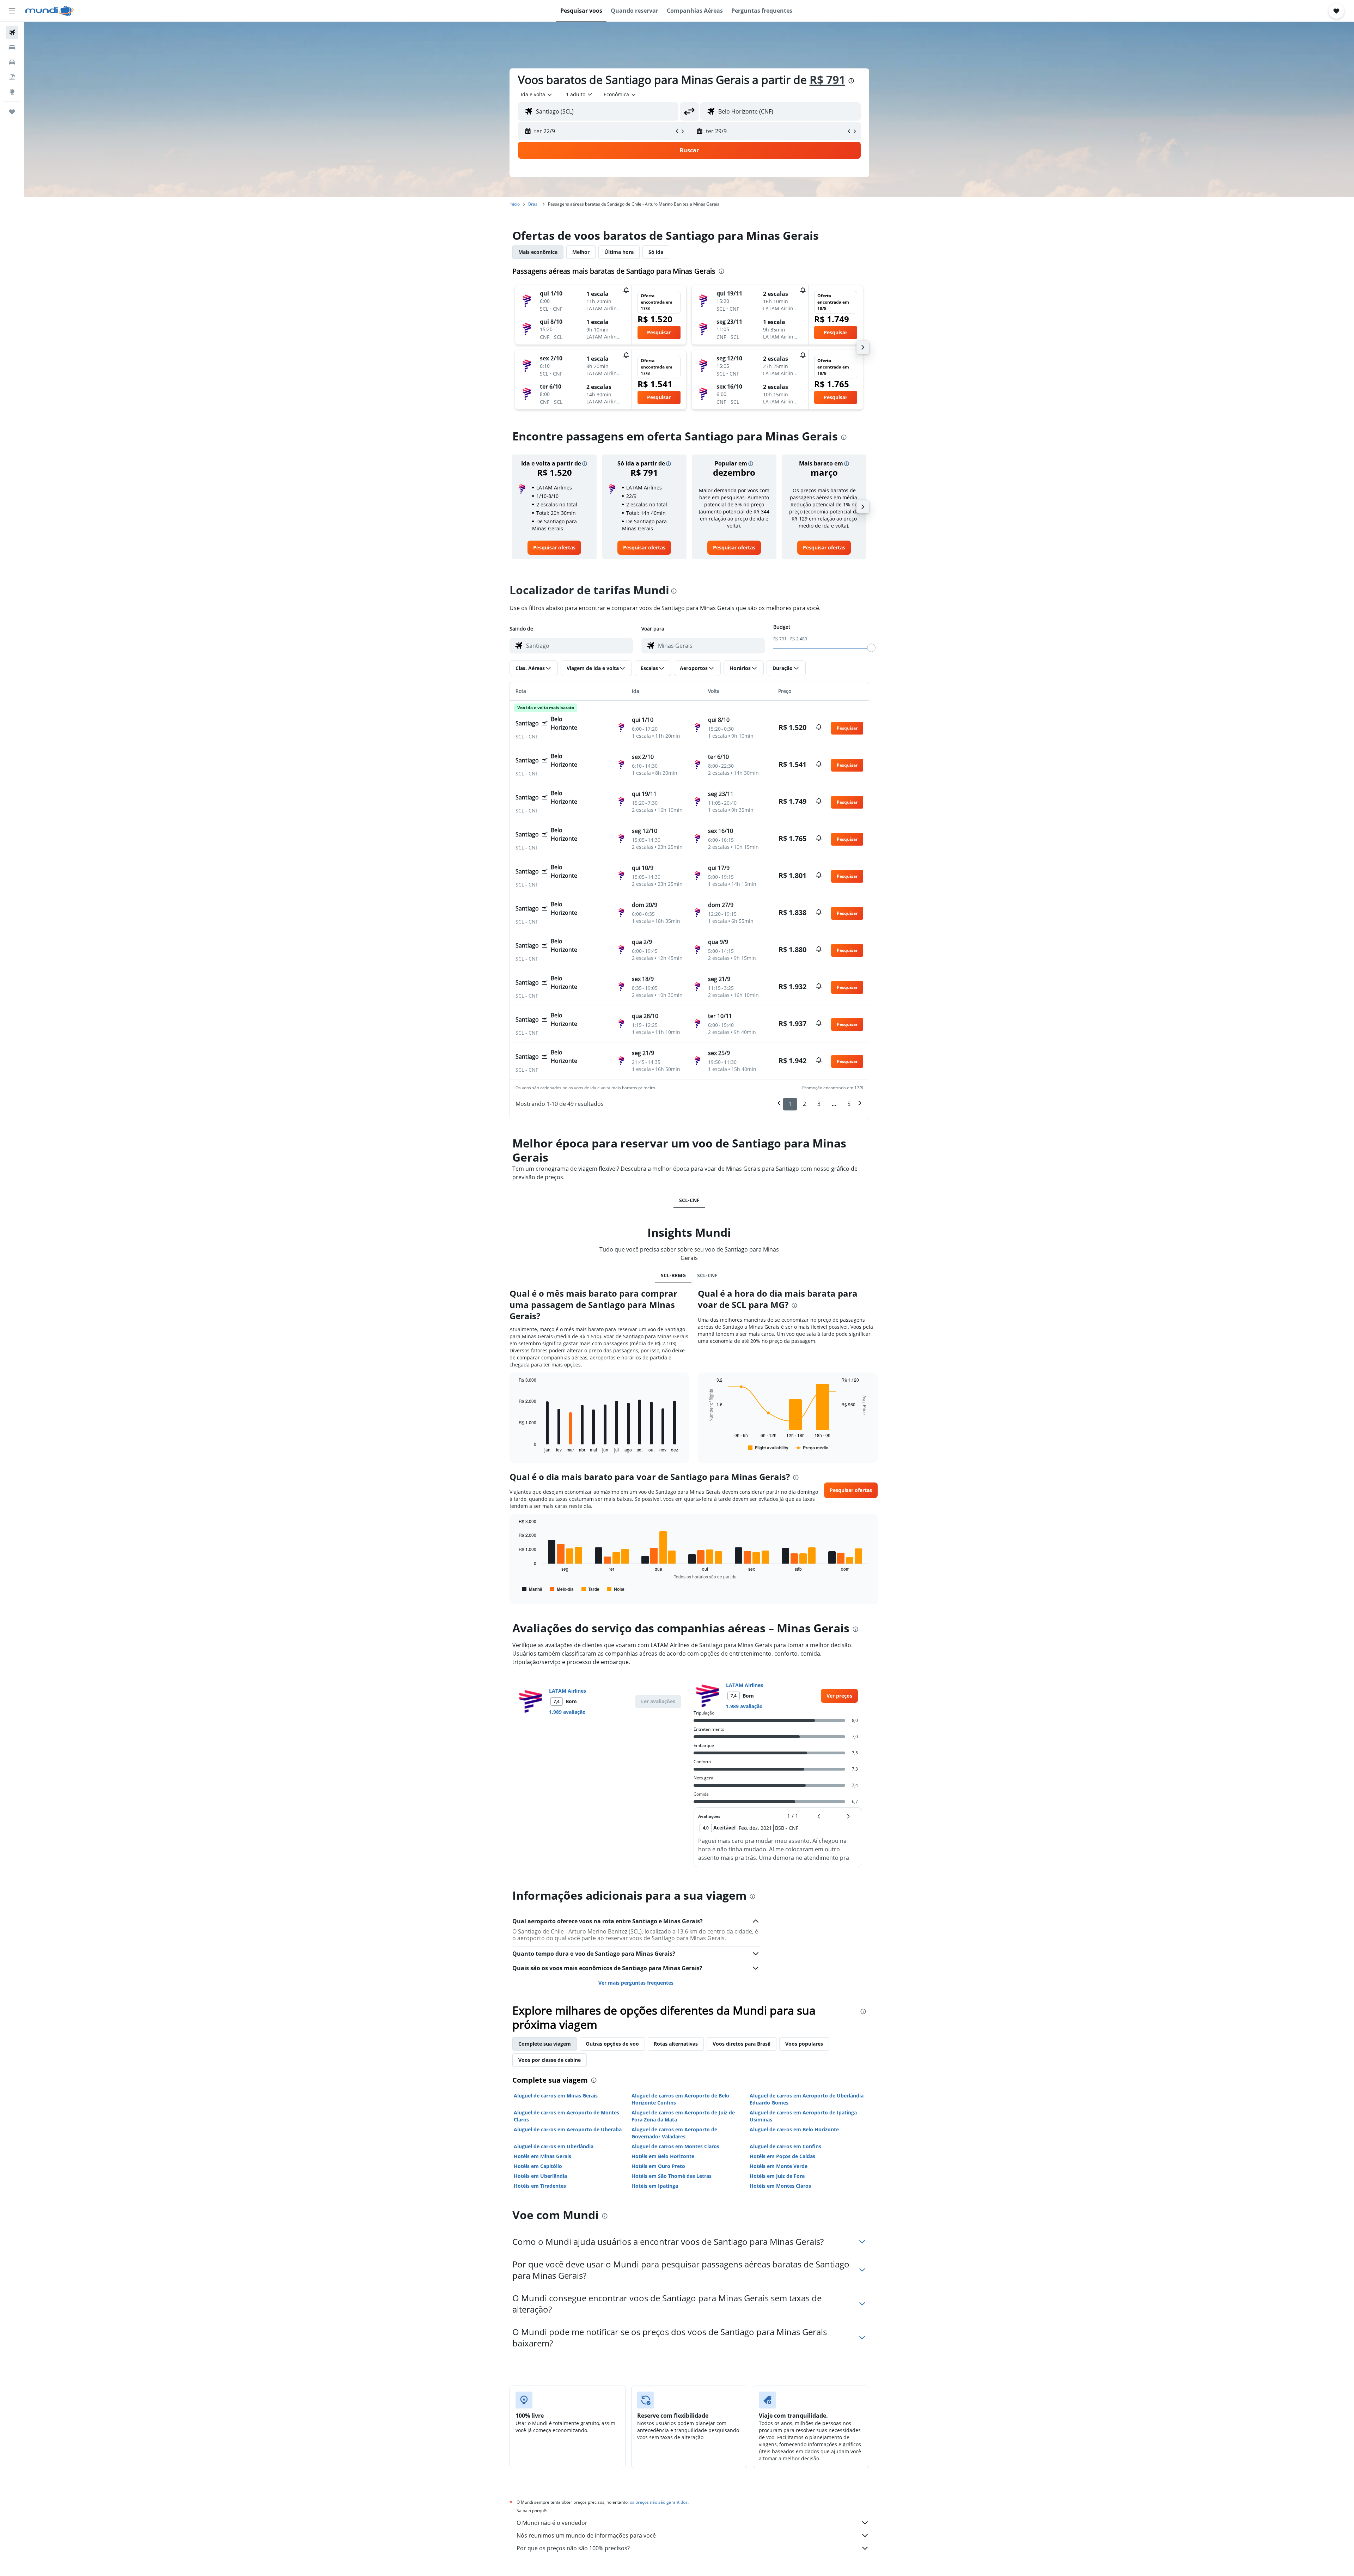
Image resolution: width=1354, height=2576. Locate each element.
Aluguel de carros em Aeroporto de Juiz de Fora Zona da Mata (683, 2116)
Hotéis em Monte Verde (779, 2166)
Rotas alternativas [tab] (676, 2044)
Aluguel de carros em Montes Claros (675, 2146)
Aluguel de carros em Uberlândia (554, 2146)
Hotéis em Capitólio (538, 2166)
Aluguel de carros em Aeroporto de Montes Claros (566, 2116)
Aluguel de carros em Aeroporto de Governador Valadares (674, 2133)
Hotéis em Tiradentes (540, 2186)
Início (515, 204)
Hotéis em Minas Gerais (542, 2156)
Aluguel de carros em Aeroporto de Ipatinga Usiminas (803, 2116)
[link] (554, 548)
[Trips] (12, 112)
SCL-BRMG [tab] (673, 1275)
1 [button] (790, 1104)
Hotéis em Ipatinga (655, 2186)
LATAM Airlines (568, 1691)
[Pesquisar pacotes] (12, 77)
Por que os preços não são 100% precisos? (573, 2548)
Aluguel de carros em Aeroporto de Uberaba (568, 2129)
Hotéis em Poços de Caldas (782, 2156)
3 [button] (819, 1104)
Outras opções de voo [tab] (612, 2044)
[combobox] (537, 95)
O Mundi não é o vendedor (552, 2523)
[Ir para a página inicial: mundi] (50, 11)
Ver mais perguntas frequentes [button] (636, 1983)
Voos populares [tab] (804, 2044)
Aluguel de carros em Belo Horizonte (794, 2129)
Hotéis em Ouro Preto (658, 2166)
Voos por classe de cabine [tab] (550, 2060)
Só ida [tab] (656, 252)
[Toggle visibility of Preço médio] (812, 1448)
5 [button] (849, 1104)
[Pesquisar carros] (12, 62)
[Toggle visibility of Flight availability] (768, 1448)
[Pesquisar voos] (12, 32)
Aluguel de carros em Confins (785, 2146)
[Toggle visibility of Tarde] (590, 1589)
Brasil (534, 204)
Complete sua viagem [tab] (545, 2044)
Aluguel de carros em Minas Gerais (556, 2096)
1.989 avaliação (567, 1712)
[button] (12, 11)
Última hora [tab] (619, 252)
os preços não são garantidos (659, 2502)
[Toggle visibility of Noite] (616, 1589)
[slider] (871, 648)
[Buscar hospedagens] (12, 47)
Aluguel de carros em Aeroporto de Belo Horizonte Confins (680, 2099)
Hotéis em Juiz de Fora (777, 2176)
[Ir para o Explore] (12, 92)
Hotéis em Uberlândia (540, 2176)
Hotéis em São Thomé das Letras (672, 2176)
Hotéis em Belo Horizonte (663, 2156)
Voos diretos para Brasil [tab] (742, 2044)
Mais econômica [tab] (538, 252)
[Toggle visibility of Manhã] (532, 1589)
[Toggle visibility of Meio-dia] (562, 1589)
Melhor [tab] (581, 252)
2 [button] (804, 1104)
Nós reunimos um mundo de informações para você (586, 2535)
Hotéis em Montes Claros (780, 2186)
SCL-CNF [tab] (689, 1200)
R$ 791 (827, 80)
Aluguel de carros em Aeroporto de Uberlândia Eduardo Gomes (807, 2099)
